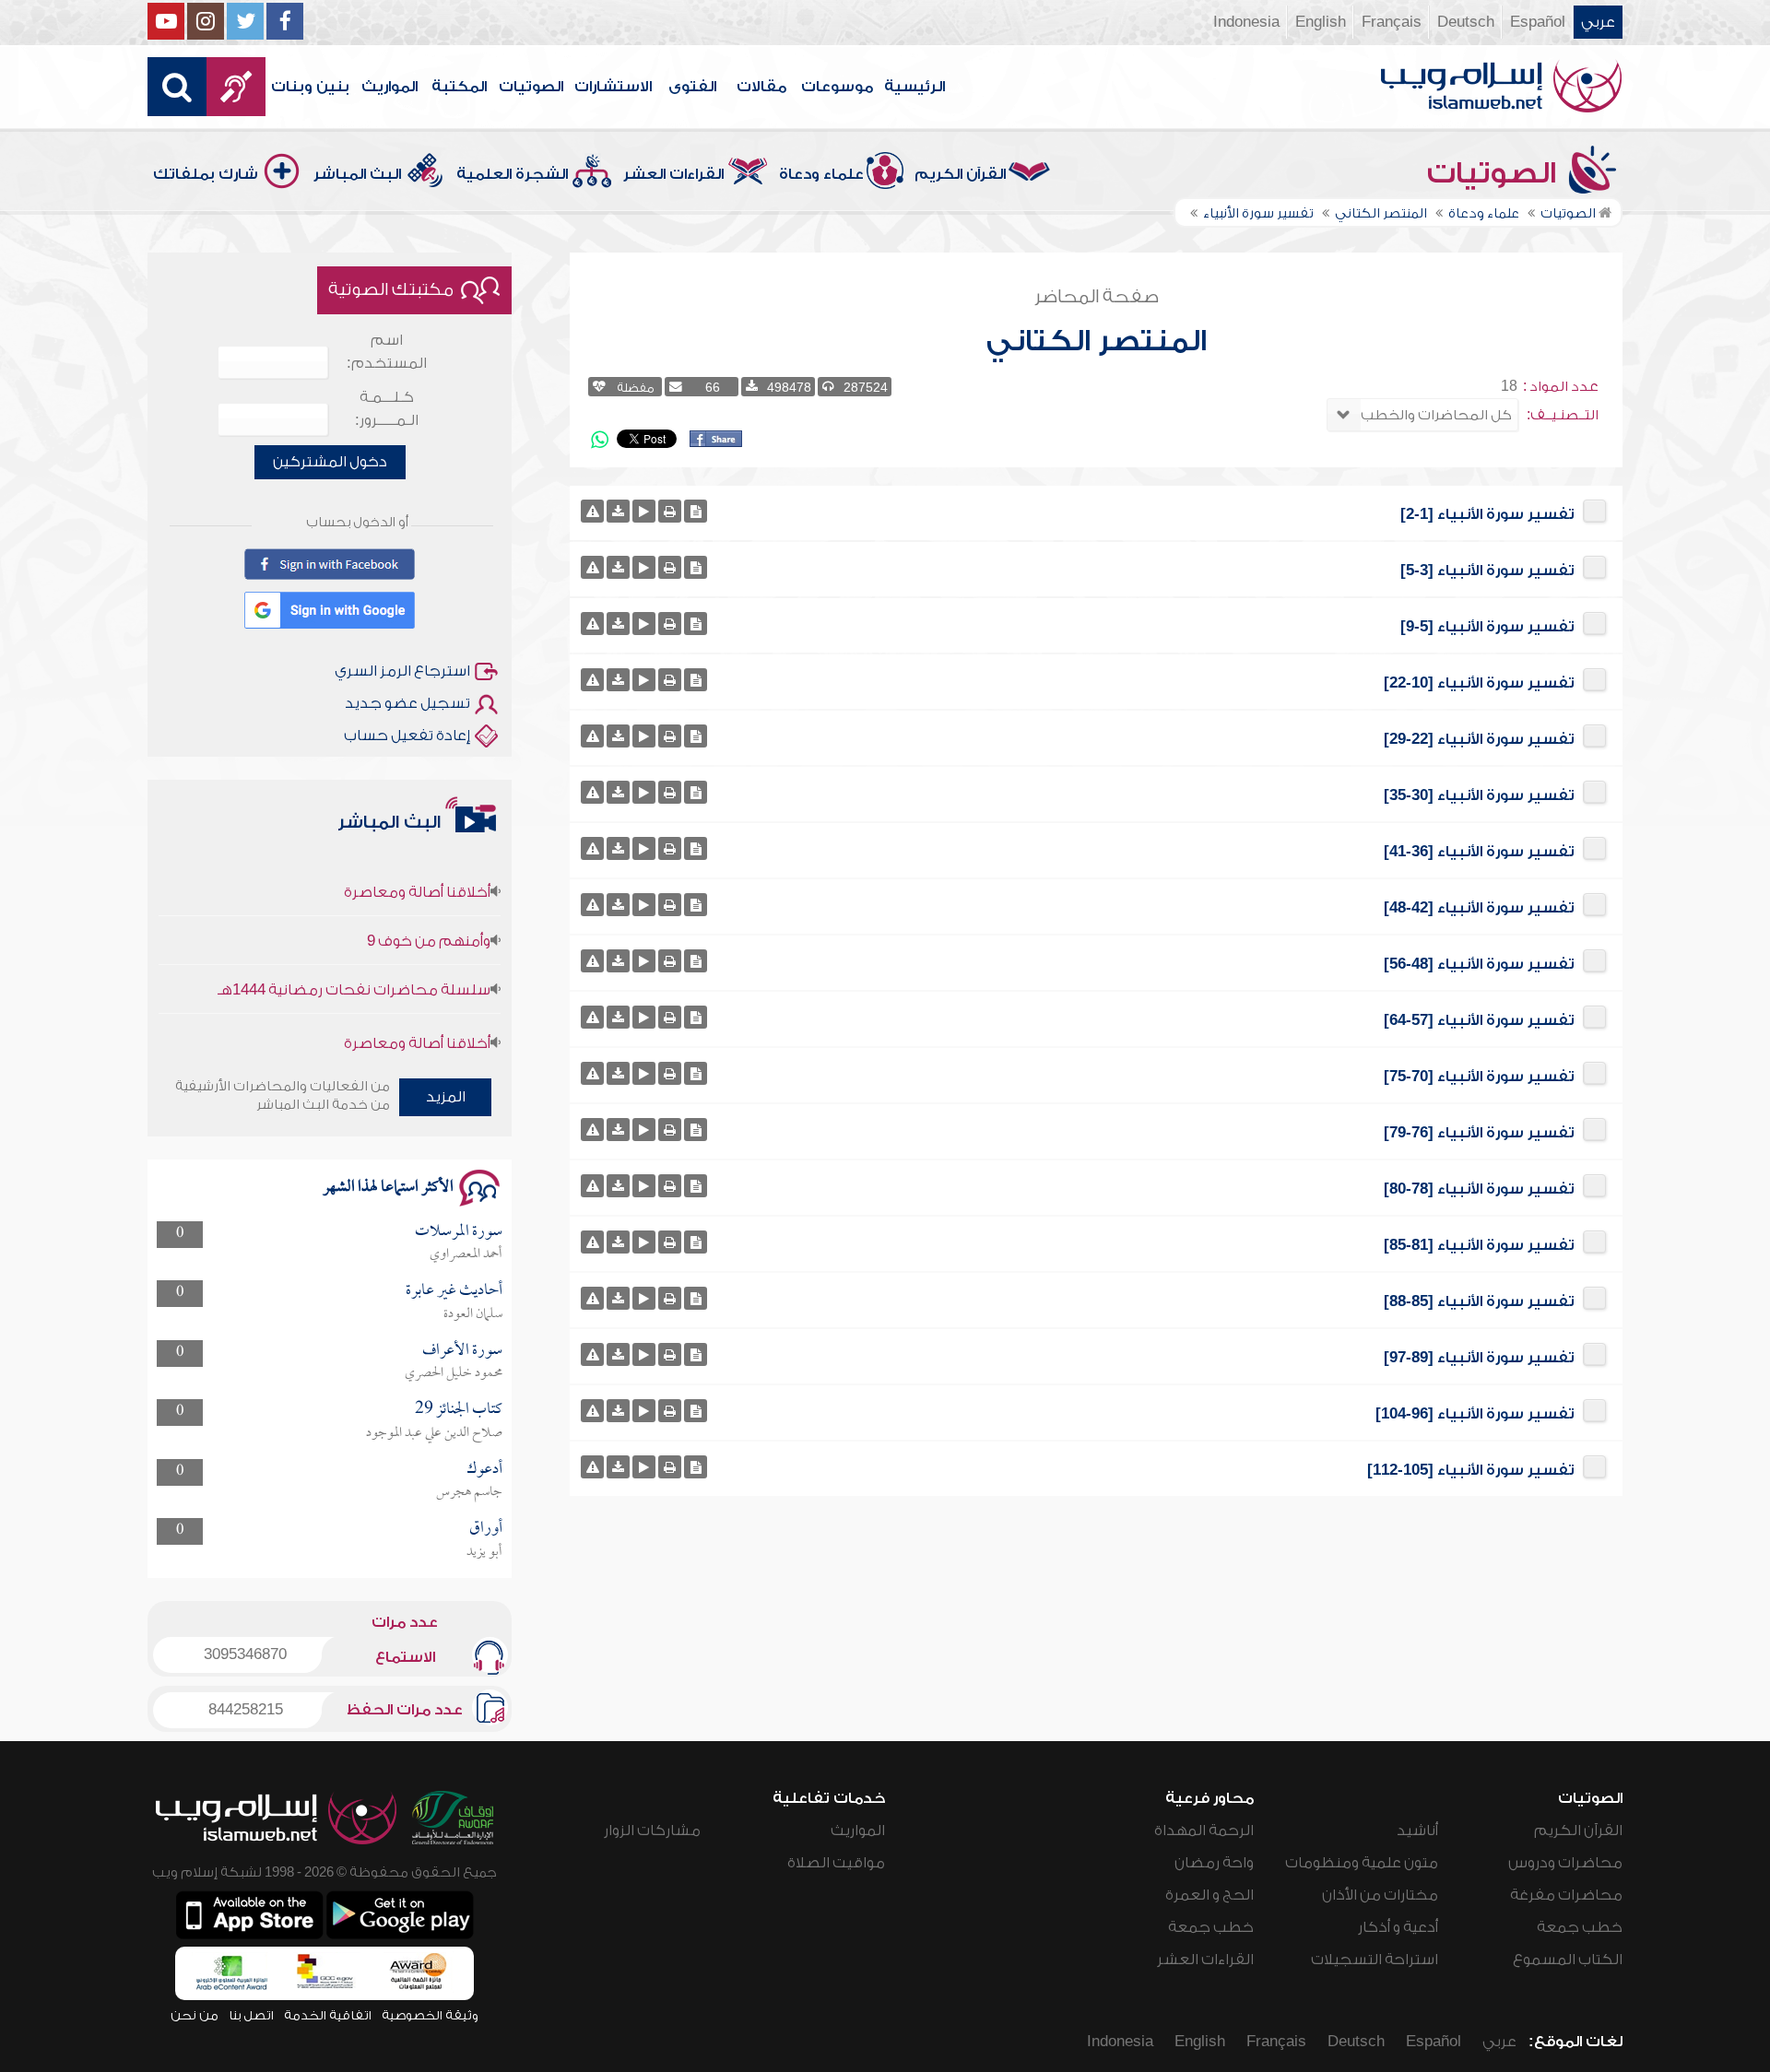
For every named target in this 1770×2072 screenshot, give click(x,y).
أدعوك (484, 1470)
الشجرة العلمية (512, 174)
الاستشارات (613, 87)
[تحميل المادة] (618, 511)
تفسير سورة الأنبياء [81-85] (1479, 1245)
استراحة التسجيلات (1375, 1960)
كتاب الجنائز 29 (459, 1410)
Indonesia (1246, 22)
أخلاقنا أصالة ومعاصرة (417, 860)
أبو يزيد (484, 1552)
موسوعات (837, 87)
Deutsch (1466, 22)
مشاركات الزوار (652, 1831)
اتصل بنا (251, 2015)
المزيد (446, 1097)
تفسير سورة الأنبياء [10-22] (1479, 683)
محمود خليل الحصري (454, 1373)
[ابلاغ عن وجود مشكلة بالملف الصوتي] (592, 511)
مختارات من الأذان (1380, 1895)
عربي (1598, 22)
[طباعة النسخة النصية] (670, 511)
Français (1392, 22)
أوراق (486, 1529)
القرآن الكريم (960, 174)
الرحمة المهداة (1204, 1831)
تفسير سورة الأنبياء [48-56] (1479, 964)
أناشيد (1417, 1831)
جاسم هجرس (469, 1492)
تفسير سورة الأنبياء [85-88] (1479, 1301)
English (1321, 22)
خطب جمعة (1580, 1927)
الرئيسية (914, 87)
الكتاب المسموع (1568, 1960)
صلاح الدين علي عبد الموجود (434, 1433)
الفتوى (692, 87)
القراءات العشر (673, 174)
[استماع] (644, 511)
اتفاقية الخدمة (328, 2015)
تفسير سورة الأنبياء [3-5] (1487, 571)
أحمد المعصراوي (466, 1254)
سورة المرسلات (459, 1232)
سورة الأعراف (462, 1351)
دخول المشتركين (330, 462)
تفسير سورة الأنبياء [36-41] (1479, 852)
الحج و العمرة (1209, 1895)
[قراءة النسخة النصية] (696, 511)
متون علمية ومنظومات (1362, 1863)
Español (1538, 22)
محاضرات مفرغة (1566, 1895)
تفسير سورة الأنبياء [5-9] (1487, 627)
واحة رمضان (1214, 1863)
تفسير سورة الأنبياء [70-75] (1479, 1077)
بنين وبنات (310, 87)
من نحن (195, 2015)
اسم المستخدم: (387, 352)
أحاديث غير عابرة (454, 1291)
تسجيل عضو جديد (407, 703)
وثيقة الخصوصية (430, 2015)
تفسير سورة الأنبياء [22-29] (1479, 739)
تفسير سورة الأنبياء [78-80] (1479, 1189)
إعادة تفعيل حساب (407, 736)
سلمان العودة (473, 1314)
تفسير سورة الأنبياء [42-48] (1479, 908)
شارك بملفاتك (206, 174)
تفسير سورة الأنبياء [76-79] (1479, 1133)
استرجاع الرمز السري (402, 671)
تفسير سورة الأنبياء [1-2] (1487, 514)
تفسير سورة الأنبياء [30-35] (1479, 795)
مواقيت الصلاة (836, 1863)
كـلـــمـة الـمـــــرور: (387, 409)
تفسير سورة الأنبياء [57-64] (1479, 1020)
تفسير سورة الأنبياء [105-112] (1471, 1470)
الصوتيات (531, 87)
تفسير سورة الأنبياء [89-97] (1479, 1358)
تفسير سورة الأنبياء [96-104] (1475, 1414)
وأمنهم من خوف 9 (429, 909)
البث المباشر (357, 174)
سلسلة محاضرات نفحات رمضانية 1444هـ (354, 958)
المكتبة (459, 87)
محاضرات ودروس (1565, 1863)
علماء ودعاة (821, 174)
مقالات (761, 87)
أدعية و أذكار (1398, 1927)
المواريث (389, 87)
